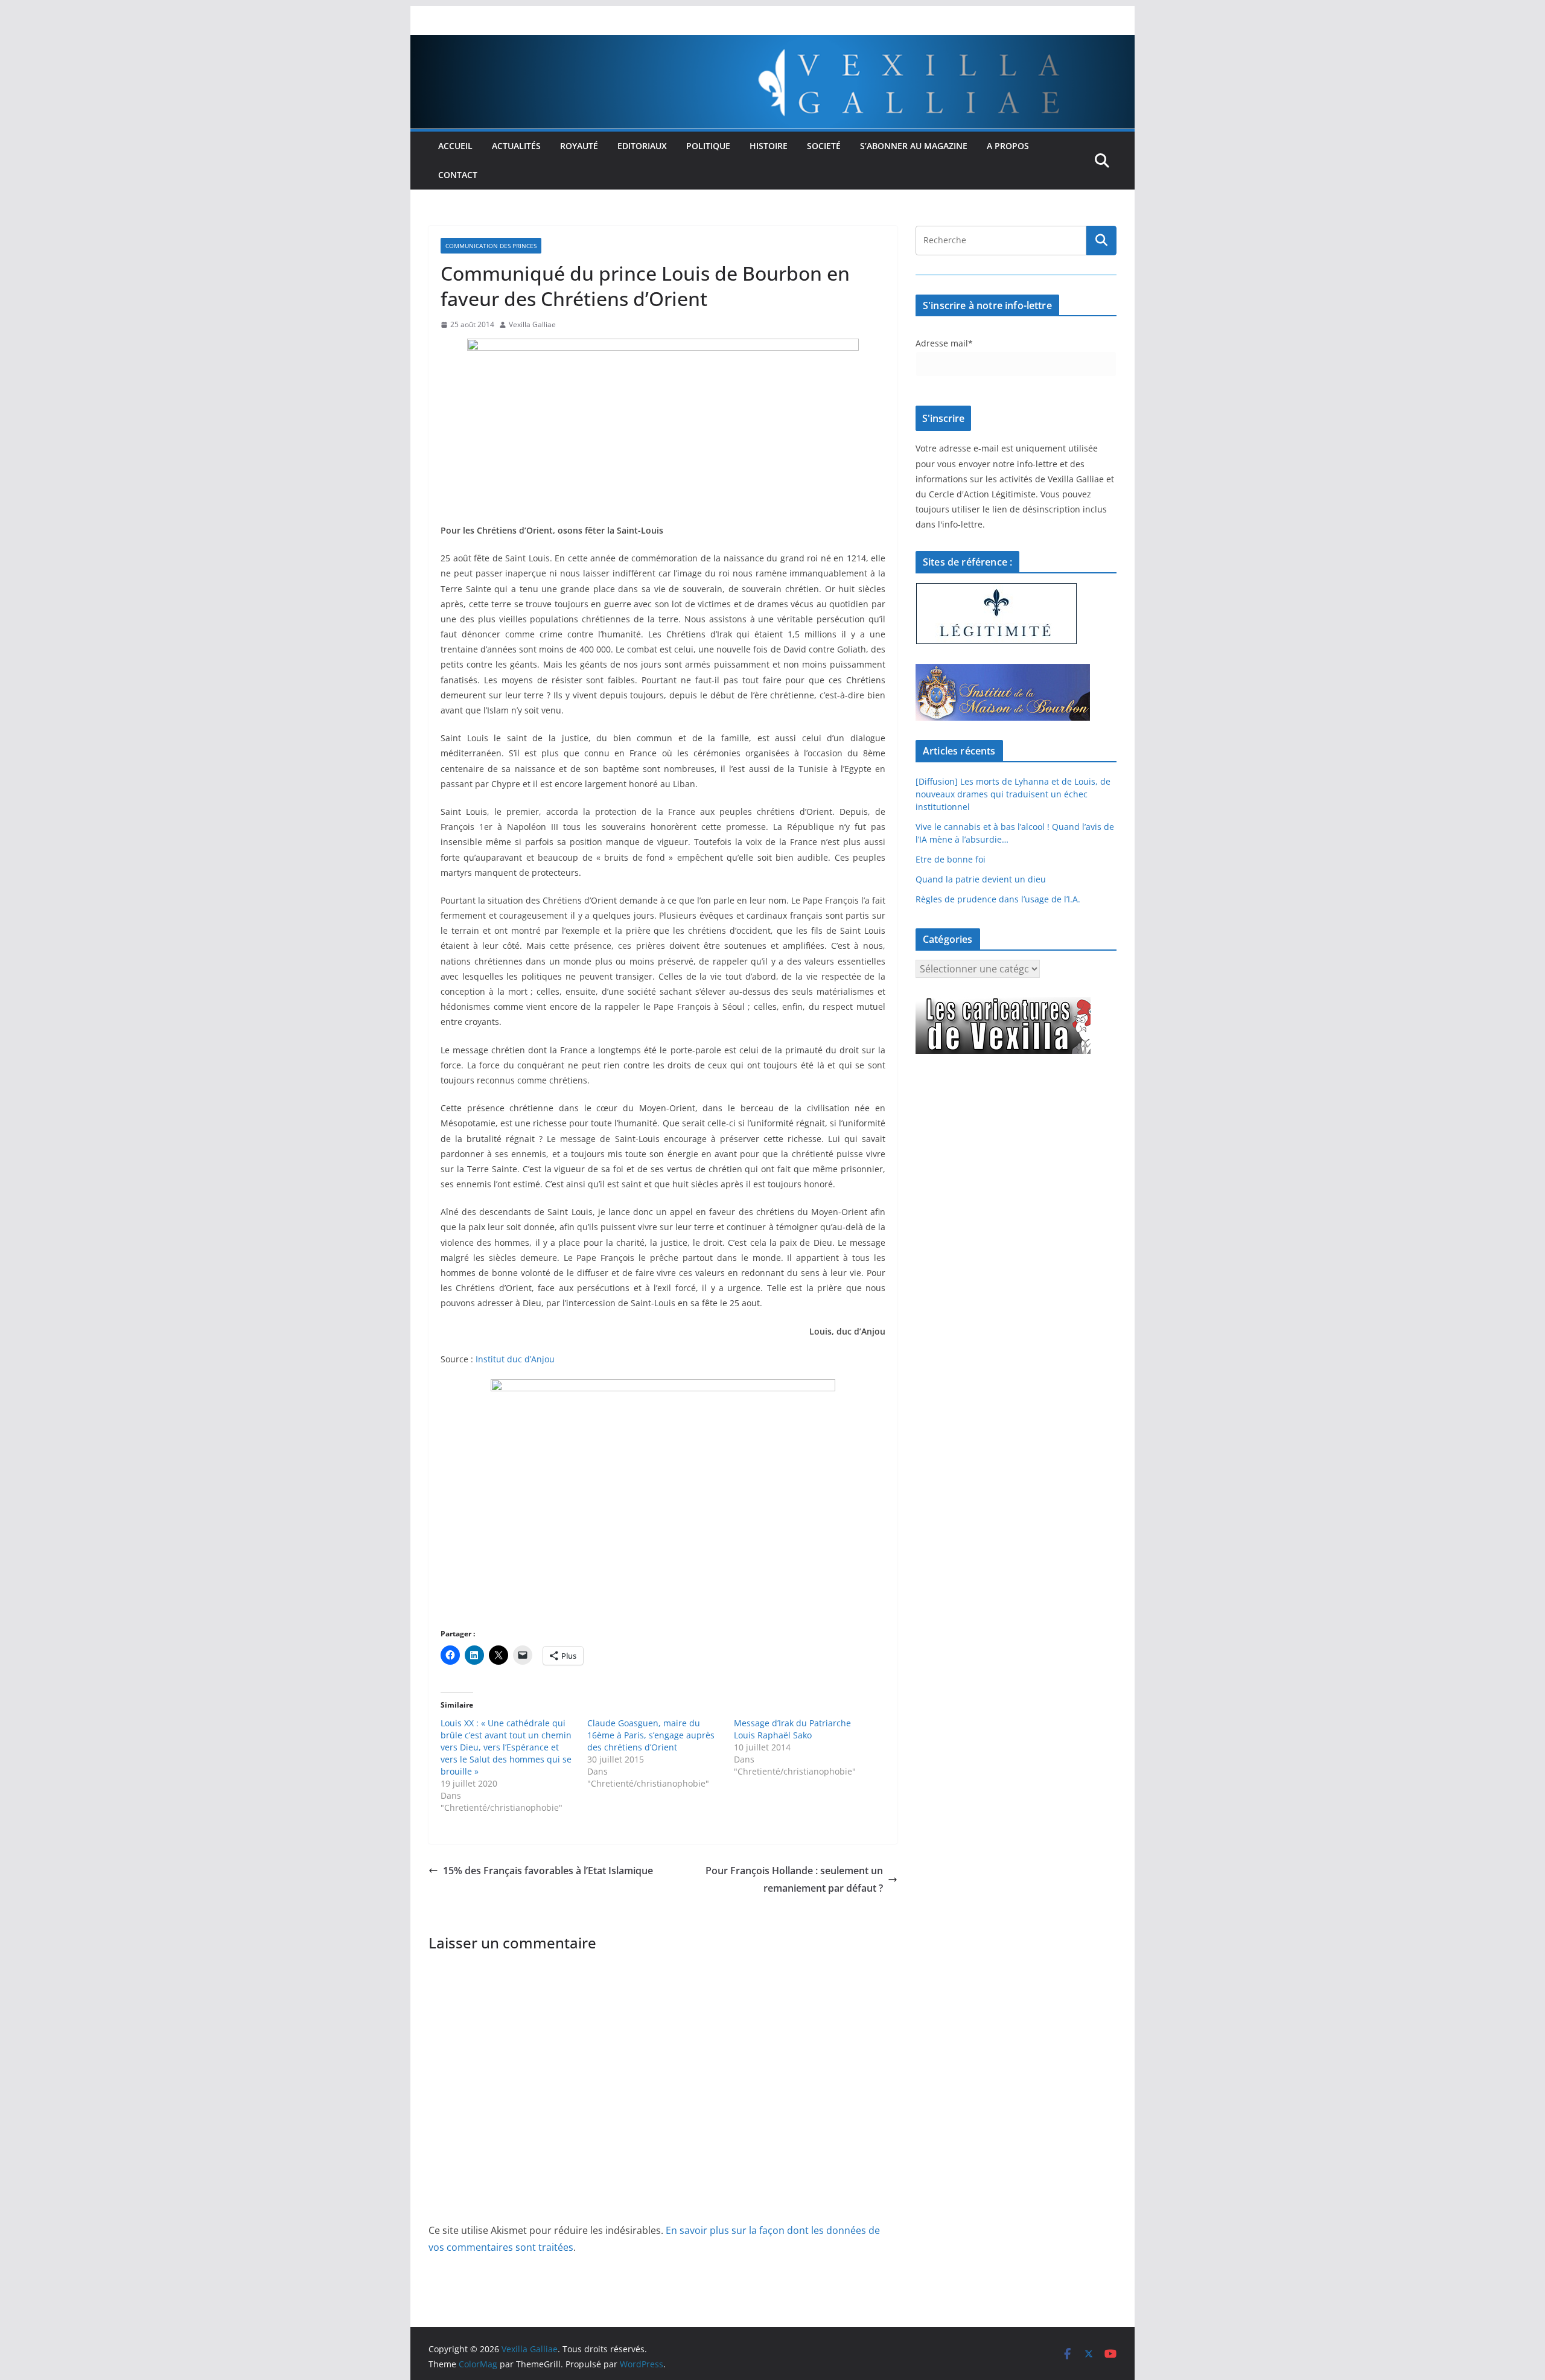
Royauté (579, 146)
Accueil (455, 146)
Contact (458, 175)
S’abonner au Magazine (914, 146)
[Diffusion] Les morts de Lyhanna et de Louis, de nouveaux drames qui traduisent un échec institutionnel (1013, 794)
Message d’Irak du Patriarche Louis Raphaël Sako (792, 1729)
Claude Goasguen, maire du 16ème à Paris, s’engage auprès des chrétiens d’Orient (651, 1735)
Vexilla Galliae (532, 324)
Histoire (769, 146)
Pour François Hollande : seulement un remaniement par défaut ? (794, 1879)
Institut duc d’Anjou (515, 1359)
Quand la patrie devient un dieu (981, 879)
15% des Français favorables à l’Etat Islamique (548, 1871)
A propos (1008, 146)
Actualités (516, 146)
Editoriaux (642, 146)
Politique (708, 146)
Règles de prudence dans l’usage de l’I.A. (998, 899)
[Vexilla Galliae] (772, 43)
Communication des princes (491, 246)
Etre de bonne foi (951, 859)
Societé (824, 146)
